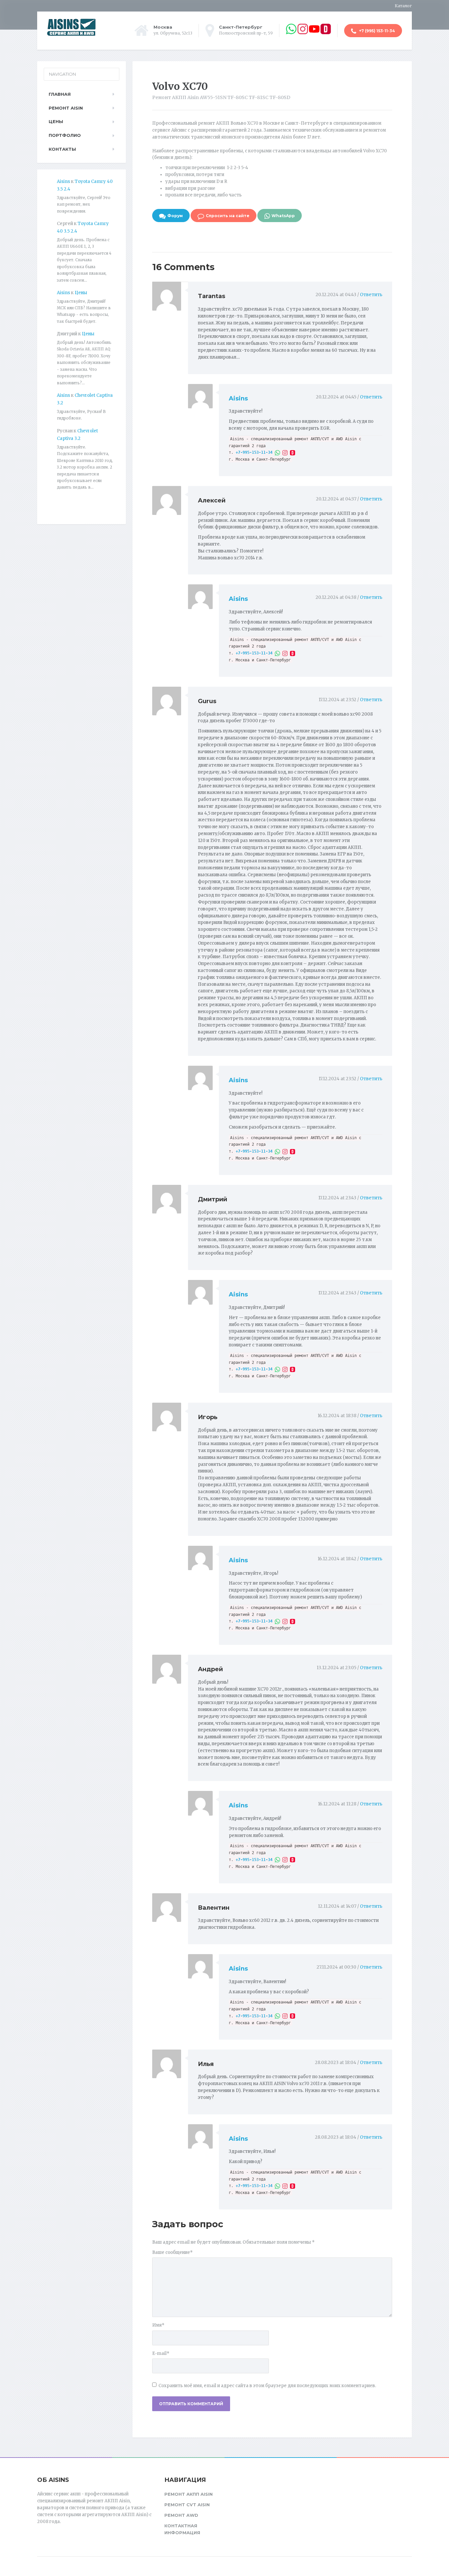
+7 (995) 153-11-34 (377, 31)
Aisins (238, 398)
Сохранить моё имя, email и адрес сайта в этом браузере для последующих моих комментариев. (267, 2386)
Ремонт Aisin (66, 108)
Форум (175, 216)
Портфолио (65, 135)
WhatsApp (283, 216)
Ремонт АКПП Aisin (189, 2494)
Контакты (62, 149)
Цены (56, 121)
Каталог (403, 6)
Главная (60, 94)
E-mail (161, 2353)
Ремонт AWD (181, 2515)
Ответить (371, 295)
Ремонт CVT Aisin (187, 2505)
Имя (158, 2325)
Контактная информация (182, 2529)
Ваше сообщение (172, 2252)
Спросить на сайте (228, 216)
